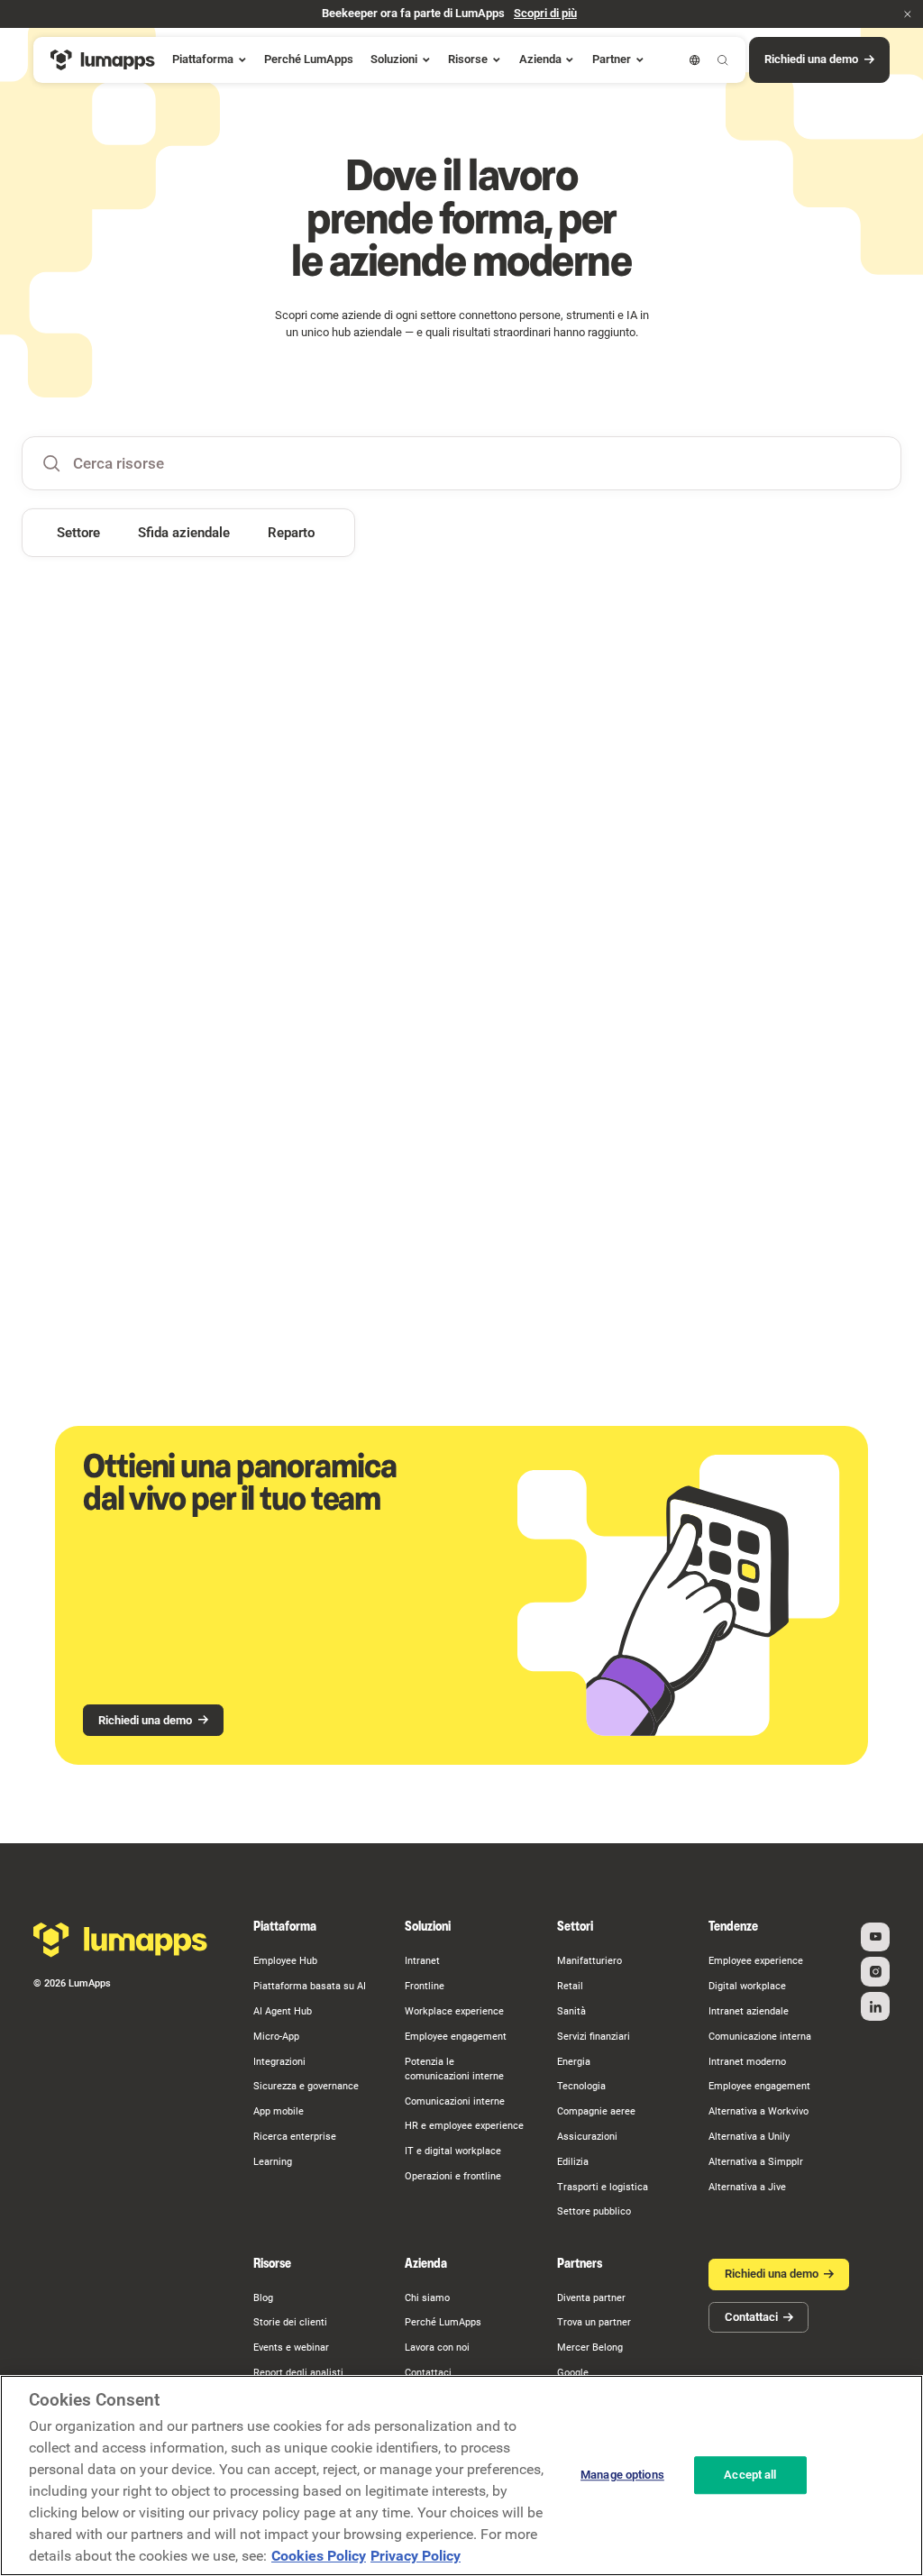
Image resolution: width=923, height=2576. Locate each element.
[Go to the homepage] (120, 1940)
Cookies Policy (319, 2556)
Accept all (750, 2476)
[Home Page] (103, 60)
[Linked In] (875, 2006)
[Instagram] (875, 1971)
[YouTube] (875, 1937)
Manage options (622, 2476)
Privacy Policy (416, 2556)
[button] (908, 14)
